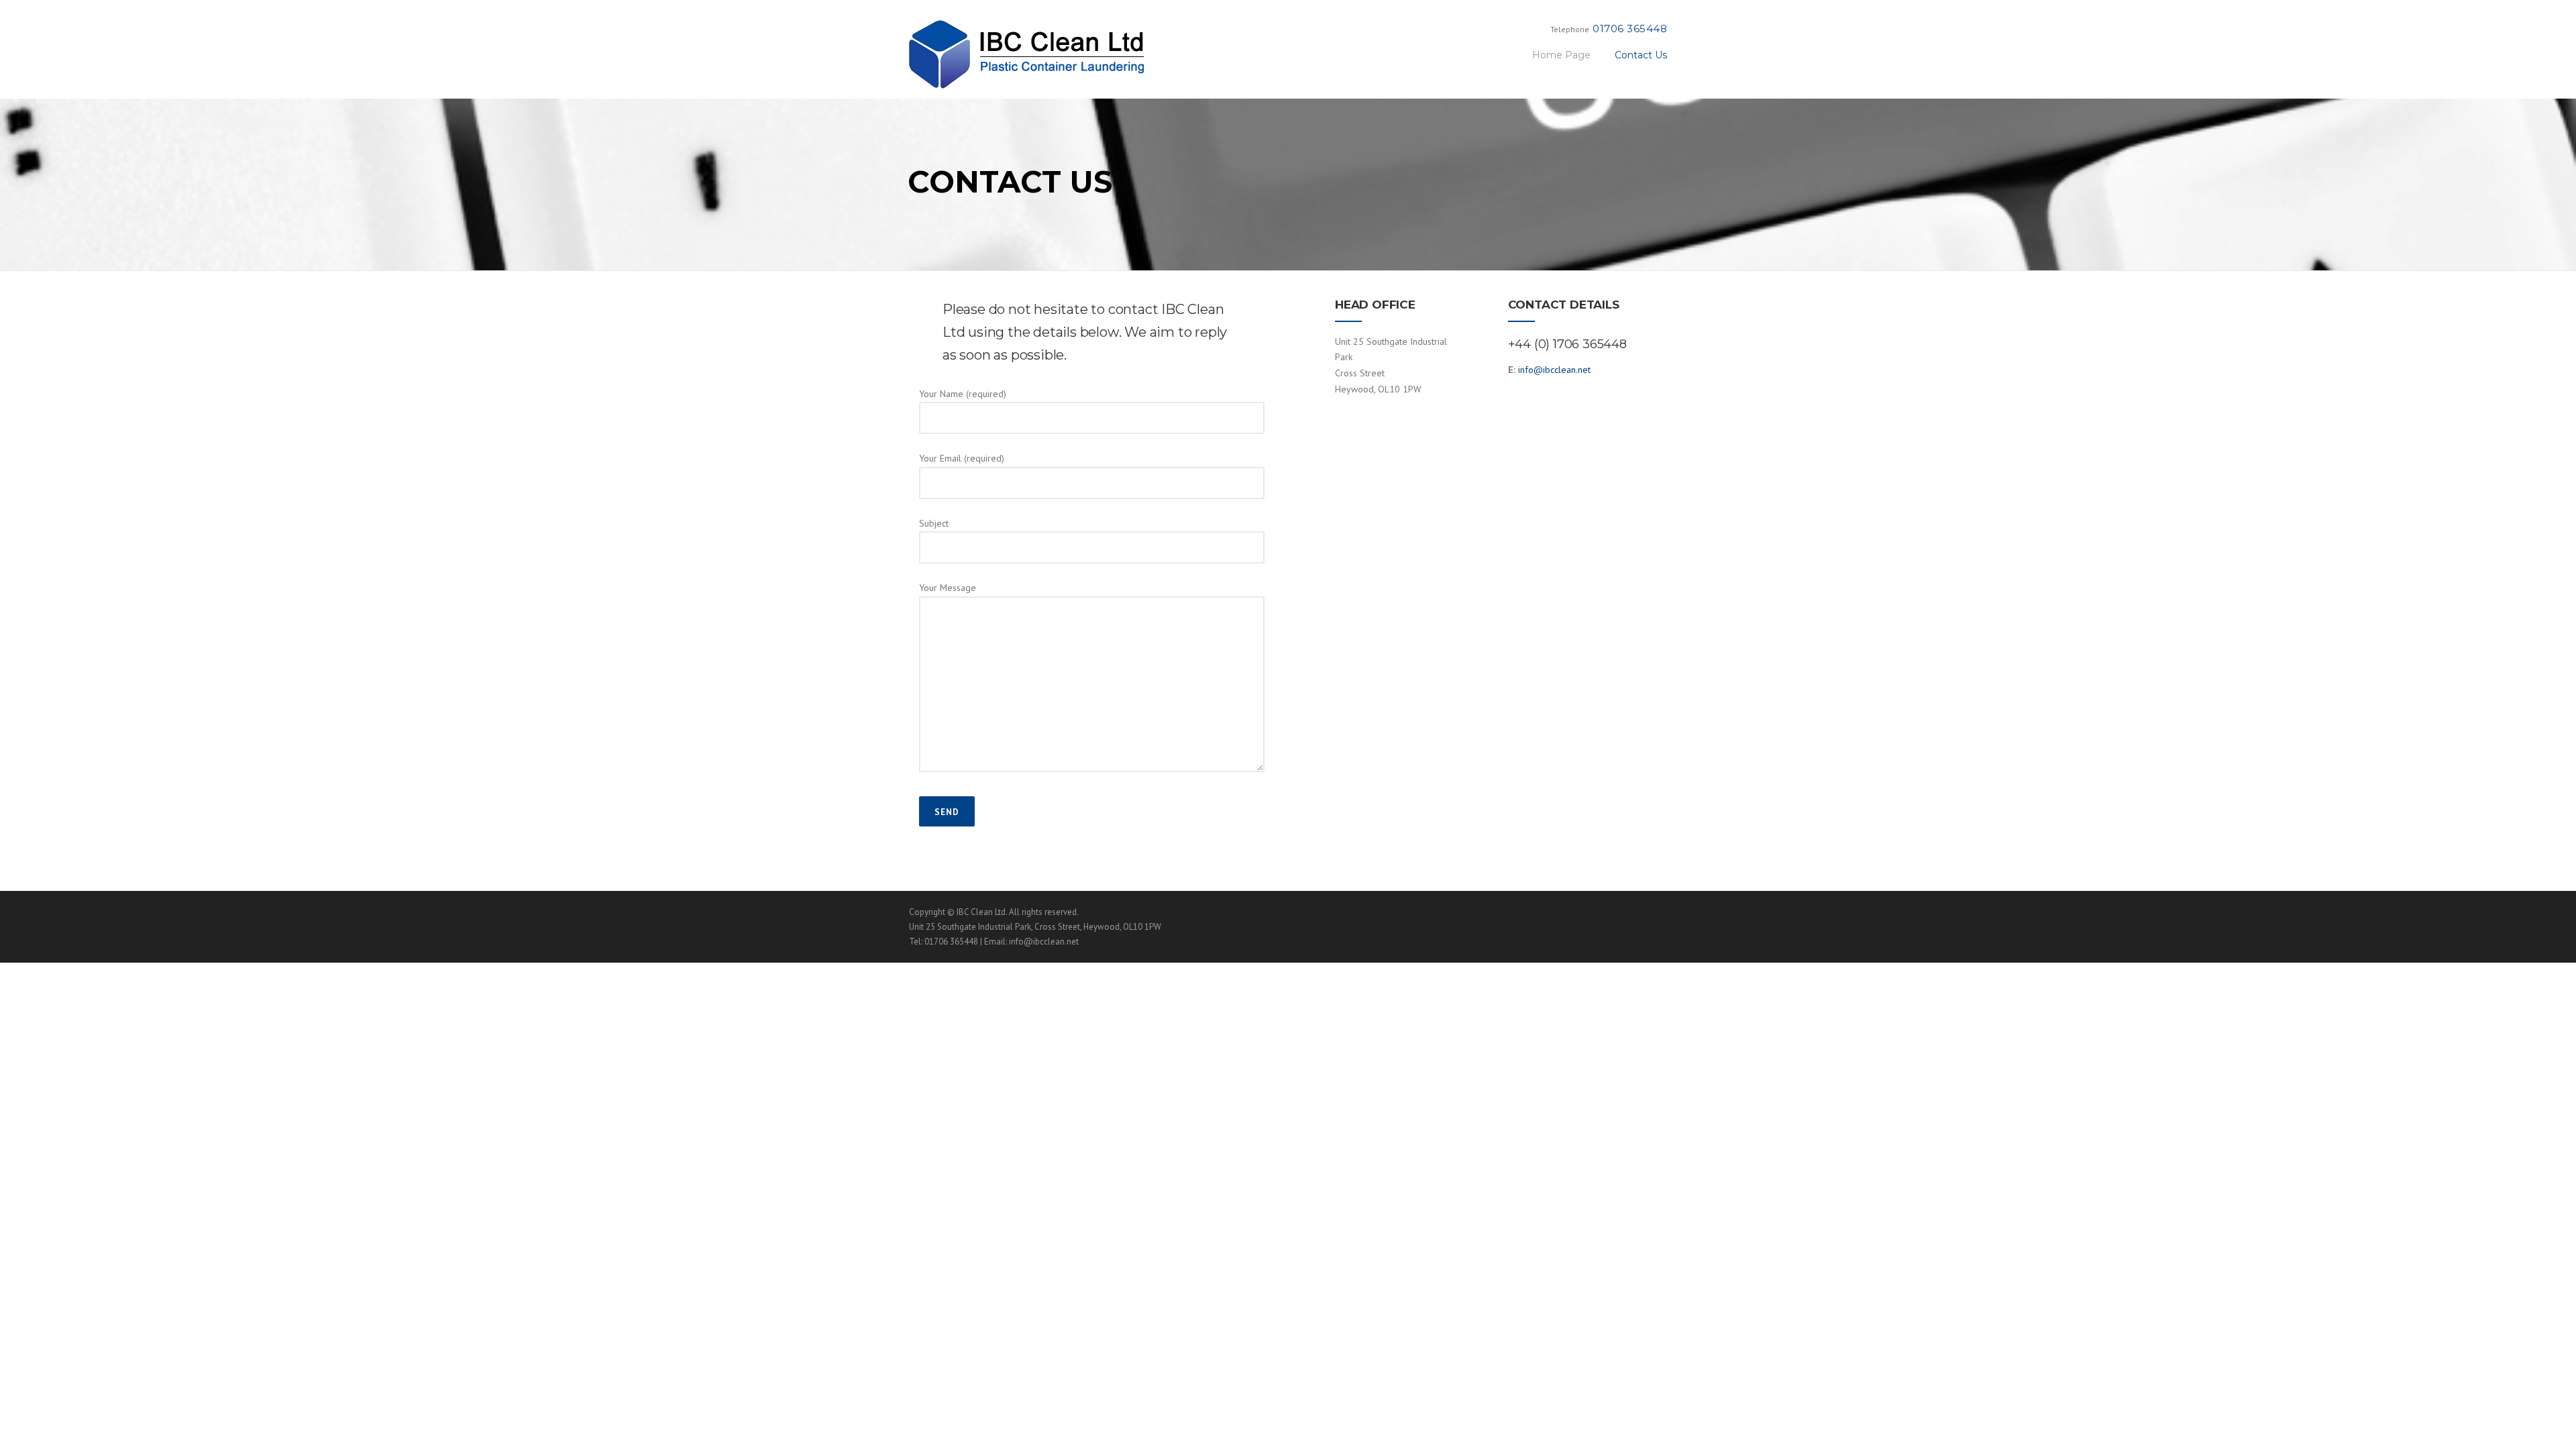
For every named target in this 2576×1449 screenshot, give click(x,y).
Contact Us (1641, 55)
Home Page (1561, 55)
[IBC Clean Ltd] (1026, 54)
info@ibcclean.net (1554, 370)
